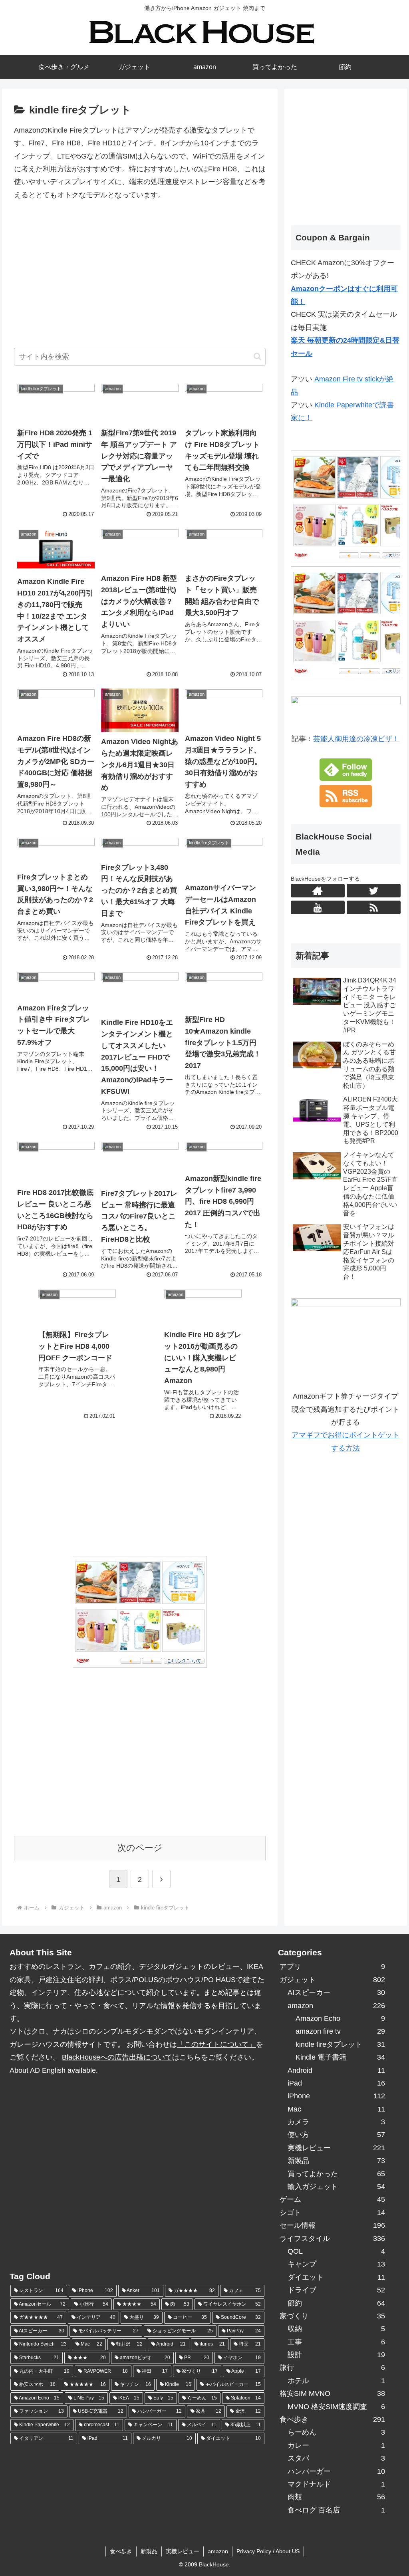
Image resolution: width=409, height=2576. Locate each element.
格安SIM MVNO (332, 2393)
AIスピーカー (336, 1993)
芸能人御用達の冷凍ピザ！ (356, 739)
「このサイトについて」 (216, 2044)
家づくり (332, 2316)
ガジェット (332, 1980)
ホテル (336, 2381)
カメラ (336, 2122)
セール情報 (332, 2225)
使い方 (336, 2135)
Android (336, 2070)
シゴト (332, 2213)
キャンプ (336, 2264)
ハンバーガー (336, 2471)
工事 (336, 2342)
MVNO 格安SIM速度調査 (336, 2407)
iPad (336, 2083)
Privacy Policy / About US (268, 2551)
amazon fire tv (340, 2031)
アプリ (332, 1967)
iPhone (336, 2096)
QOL (336, 2251)
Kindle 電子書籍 (340, 2057)
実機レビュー (336, 2148)
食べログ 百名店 (336, 2510)
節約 (336, 2303)
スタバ (336, 2458)
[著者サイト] (318, 891)
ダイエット (336, 2277)
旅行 (332, 2368)
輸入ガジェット (336, 2187)
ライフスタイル (332, 2239)
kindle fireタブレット (340, 2044)
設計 (336, 2355)
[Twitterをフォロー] (373, 891)
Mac (336, 2109)
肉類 (336, 2497)
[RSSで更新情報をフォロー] (373, 907)
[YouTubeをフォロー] (318, 907)
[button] (257, 356)
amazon (336, 2006)
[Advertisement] (140, 279)
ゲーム (332, 2199)
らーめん (336, 2432)
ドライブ (336, 2290)
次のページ (140, 1848)
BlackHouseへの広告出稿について (117, 2057)
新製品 (336, 2161)
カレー (336, 2445)
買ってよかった (336, 2174)
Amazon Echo (340, 2018)
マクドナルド (336, 2484)
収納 (336, 2329)
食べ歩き (332, 2419)
